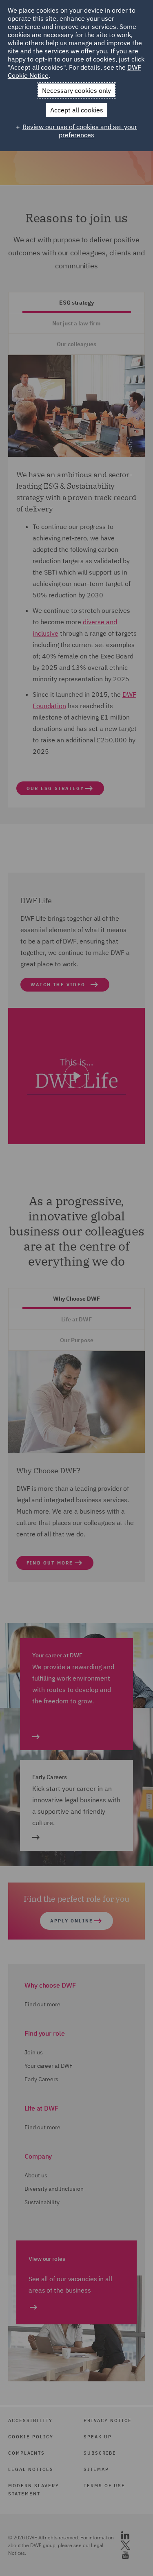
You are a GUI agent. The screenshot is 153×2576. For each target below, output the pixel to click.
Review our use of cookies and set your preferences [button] (80, 131)
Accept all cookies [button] (77, 110)
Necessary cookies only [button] (76, 90)
